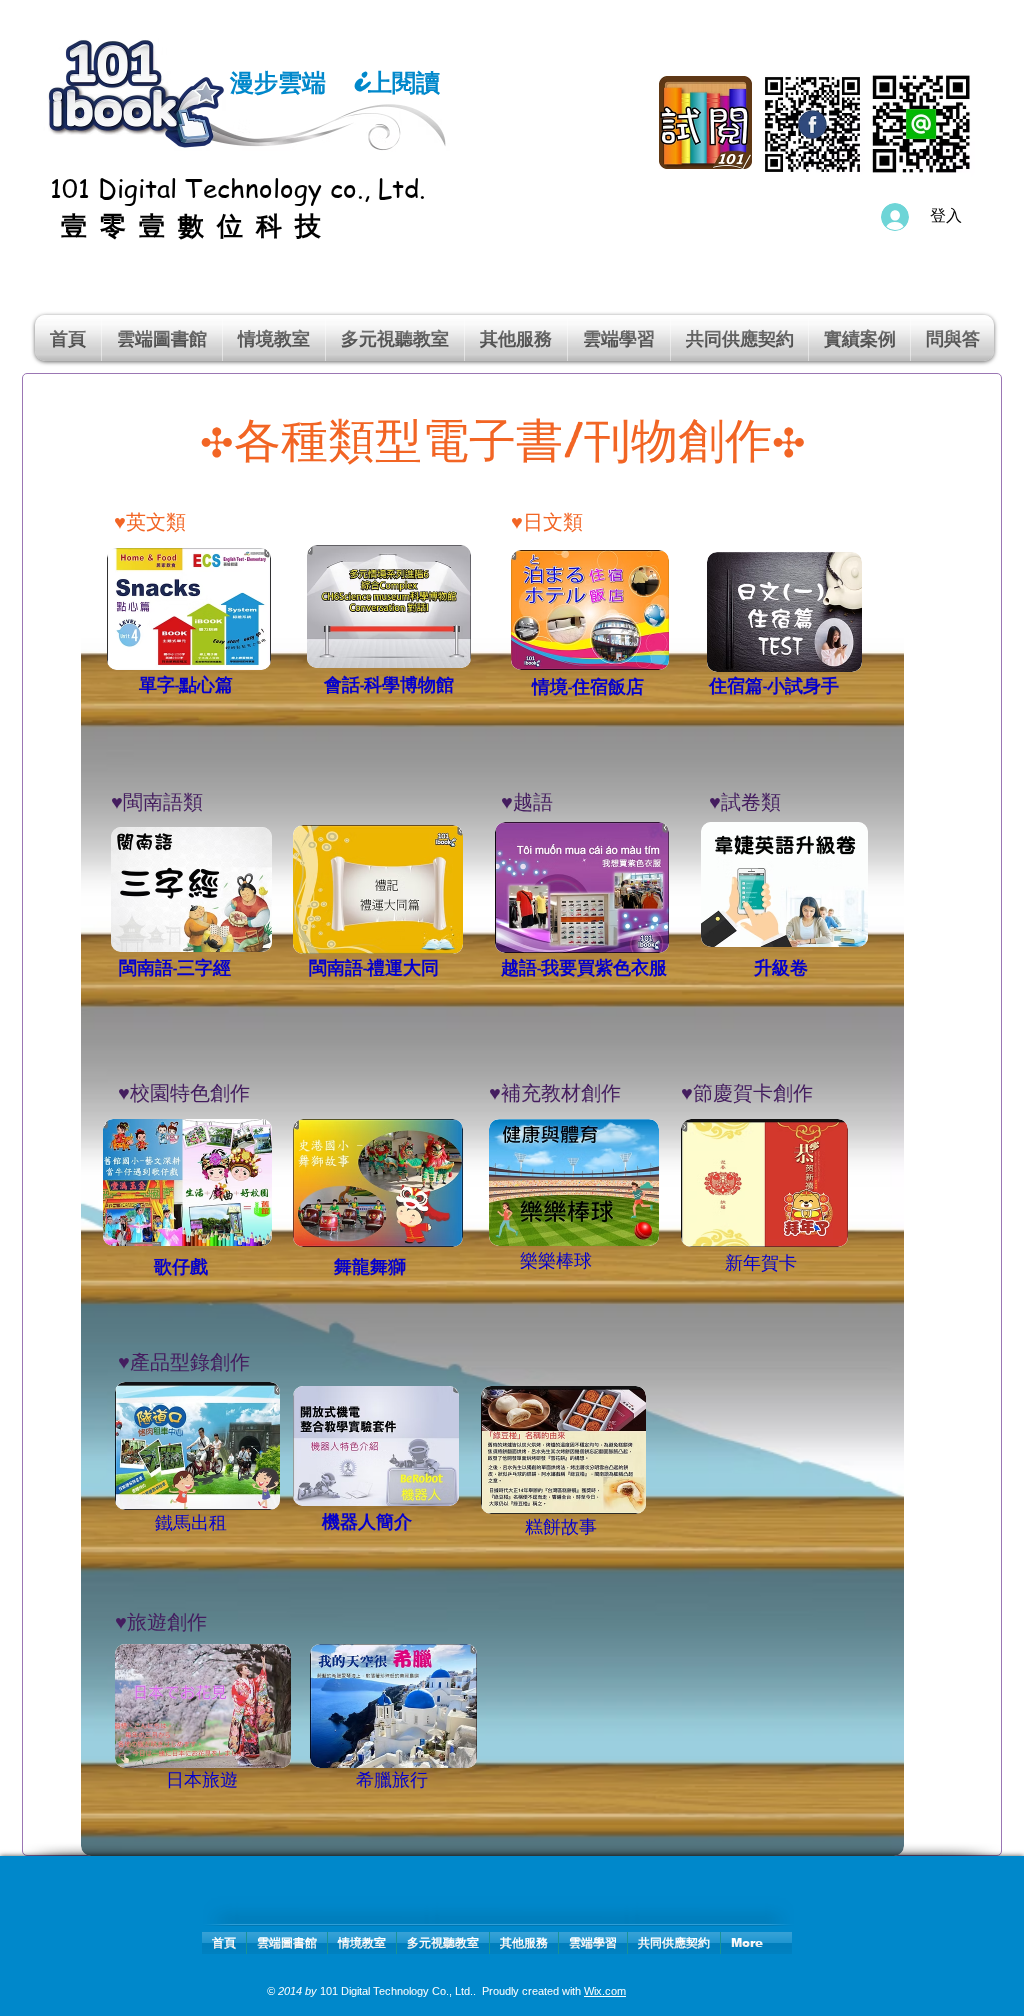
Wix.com (605, 1991)
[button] (274, 338)
